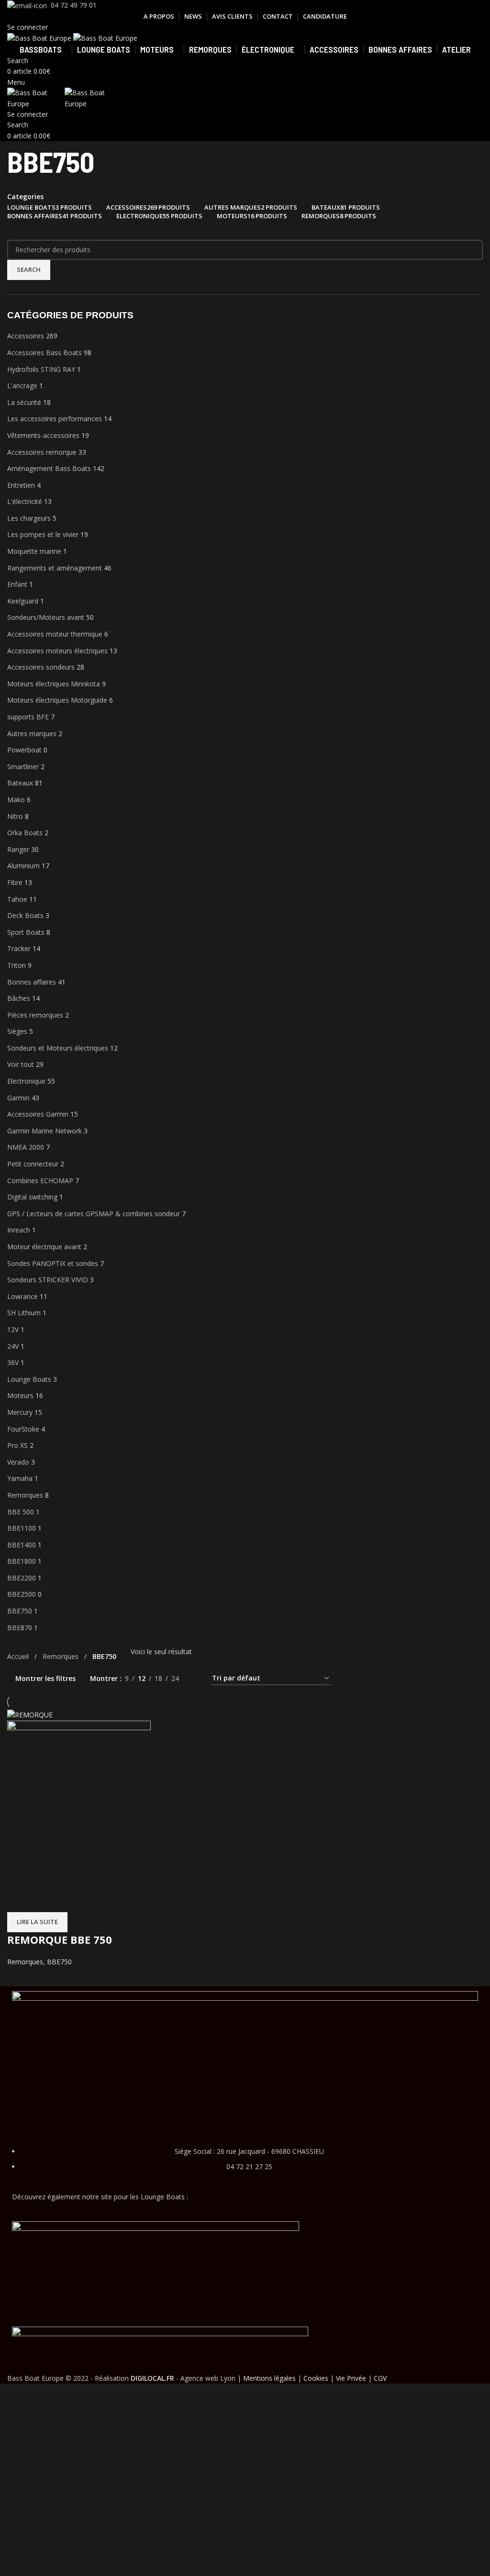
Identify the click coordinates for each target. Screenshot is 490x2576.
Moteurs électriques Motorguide (57, 700)
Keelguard (23, 601)
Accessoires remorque (42, 452)
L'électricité (25, 501)
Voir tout (21, 1064)
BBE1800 (22, 1561)
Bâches (19, 998)
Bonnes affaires (32, 982)
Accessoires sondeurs (41, 667)
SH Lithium (24, 1313)
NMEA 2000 (26, 1147)
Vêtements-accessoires (43, 435)
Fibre (15, 882)
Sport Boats (26, 932)
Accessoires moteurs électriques (57, 651)
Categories (25, 197)
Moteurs (20, 1395)
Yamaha (20, 1478)
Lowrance (22, 1296)
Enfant (17, 584)
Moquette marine (34, 551)
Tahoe (17, 899)
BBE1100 (22, 1528)
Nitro (15, 816)
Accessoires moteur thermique (55, 634)
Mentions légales (269, 2378)
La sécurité (24, 402)
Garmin (18, 1098)
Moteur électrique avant (44, 1247)
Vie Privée (351, 2378)
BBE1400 (22, 1545)
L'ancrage (22, 386)
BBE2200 (22, 1578)
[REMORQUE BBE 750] (30, 1714)
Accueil (19, 1656)
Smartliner (23, 767)
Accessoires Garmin (38, 1114)
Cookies (316, 2378)
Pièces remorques (35, 1015)
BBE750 (20, 1611)
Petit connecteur (33, 1164)
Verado (18, 1462)
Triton (17, 965)
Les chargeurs (29, 518)
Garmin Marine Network (45, 1131)
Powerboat (24, 750)
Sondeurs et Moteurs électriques (58, 1048)
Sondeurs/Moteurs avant (46, 617)
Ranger (18, 849)
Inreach (19, 1230)
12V (13, 1329)
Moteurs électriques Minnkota (54, 684)
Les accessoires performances (55, 419)
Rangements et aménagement (55, 568)
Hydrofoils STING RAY (41, 369)
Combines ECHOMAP (40, 1181)
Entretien (21, 485)
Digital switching (32, 1197)
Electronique (26, 1081)
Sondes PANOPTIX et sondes (53, 1263)
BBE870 (20, 1628)
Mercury (20, 1412)
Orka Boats (25, 833)
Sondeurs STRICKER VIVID (48, 1280)
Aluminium (23, 866)
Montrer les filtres (45, 1678)
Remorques (25, 1495)
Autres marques (32, 734)
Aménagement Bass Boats (49, 468)
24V (13, 1346)
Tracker (19, 948)
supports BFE (28, 717)
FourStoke (23, 1429)
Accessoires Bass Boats (45, 353)
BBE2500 (22, 1594)
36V (13, 1362)
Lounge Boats (29, 1379)
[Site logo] (40, 38)
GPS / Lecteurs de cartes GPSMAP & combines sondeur (94, 1214)
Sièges (17, 1031)
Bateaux (20, 783)
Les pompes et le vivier (43, 534)
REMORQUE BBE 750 (60, 1939)
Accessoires (26, 336)
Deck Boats (25, 915)
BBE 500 (21, 1512)
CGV (380, 2378)
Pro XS (17, 1445)
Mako (16, 800)
